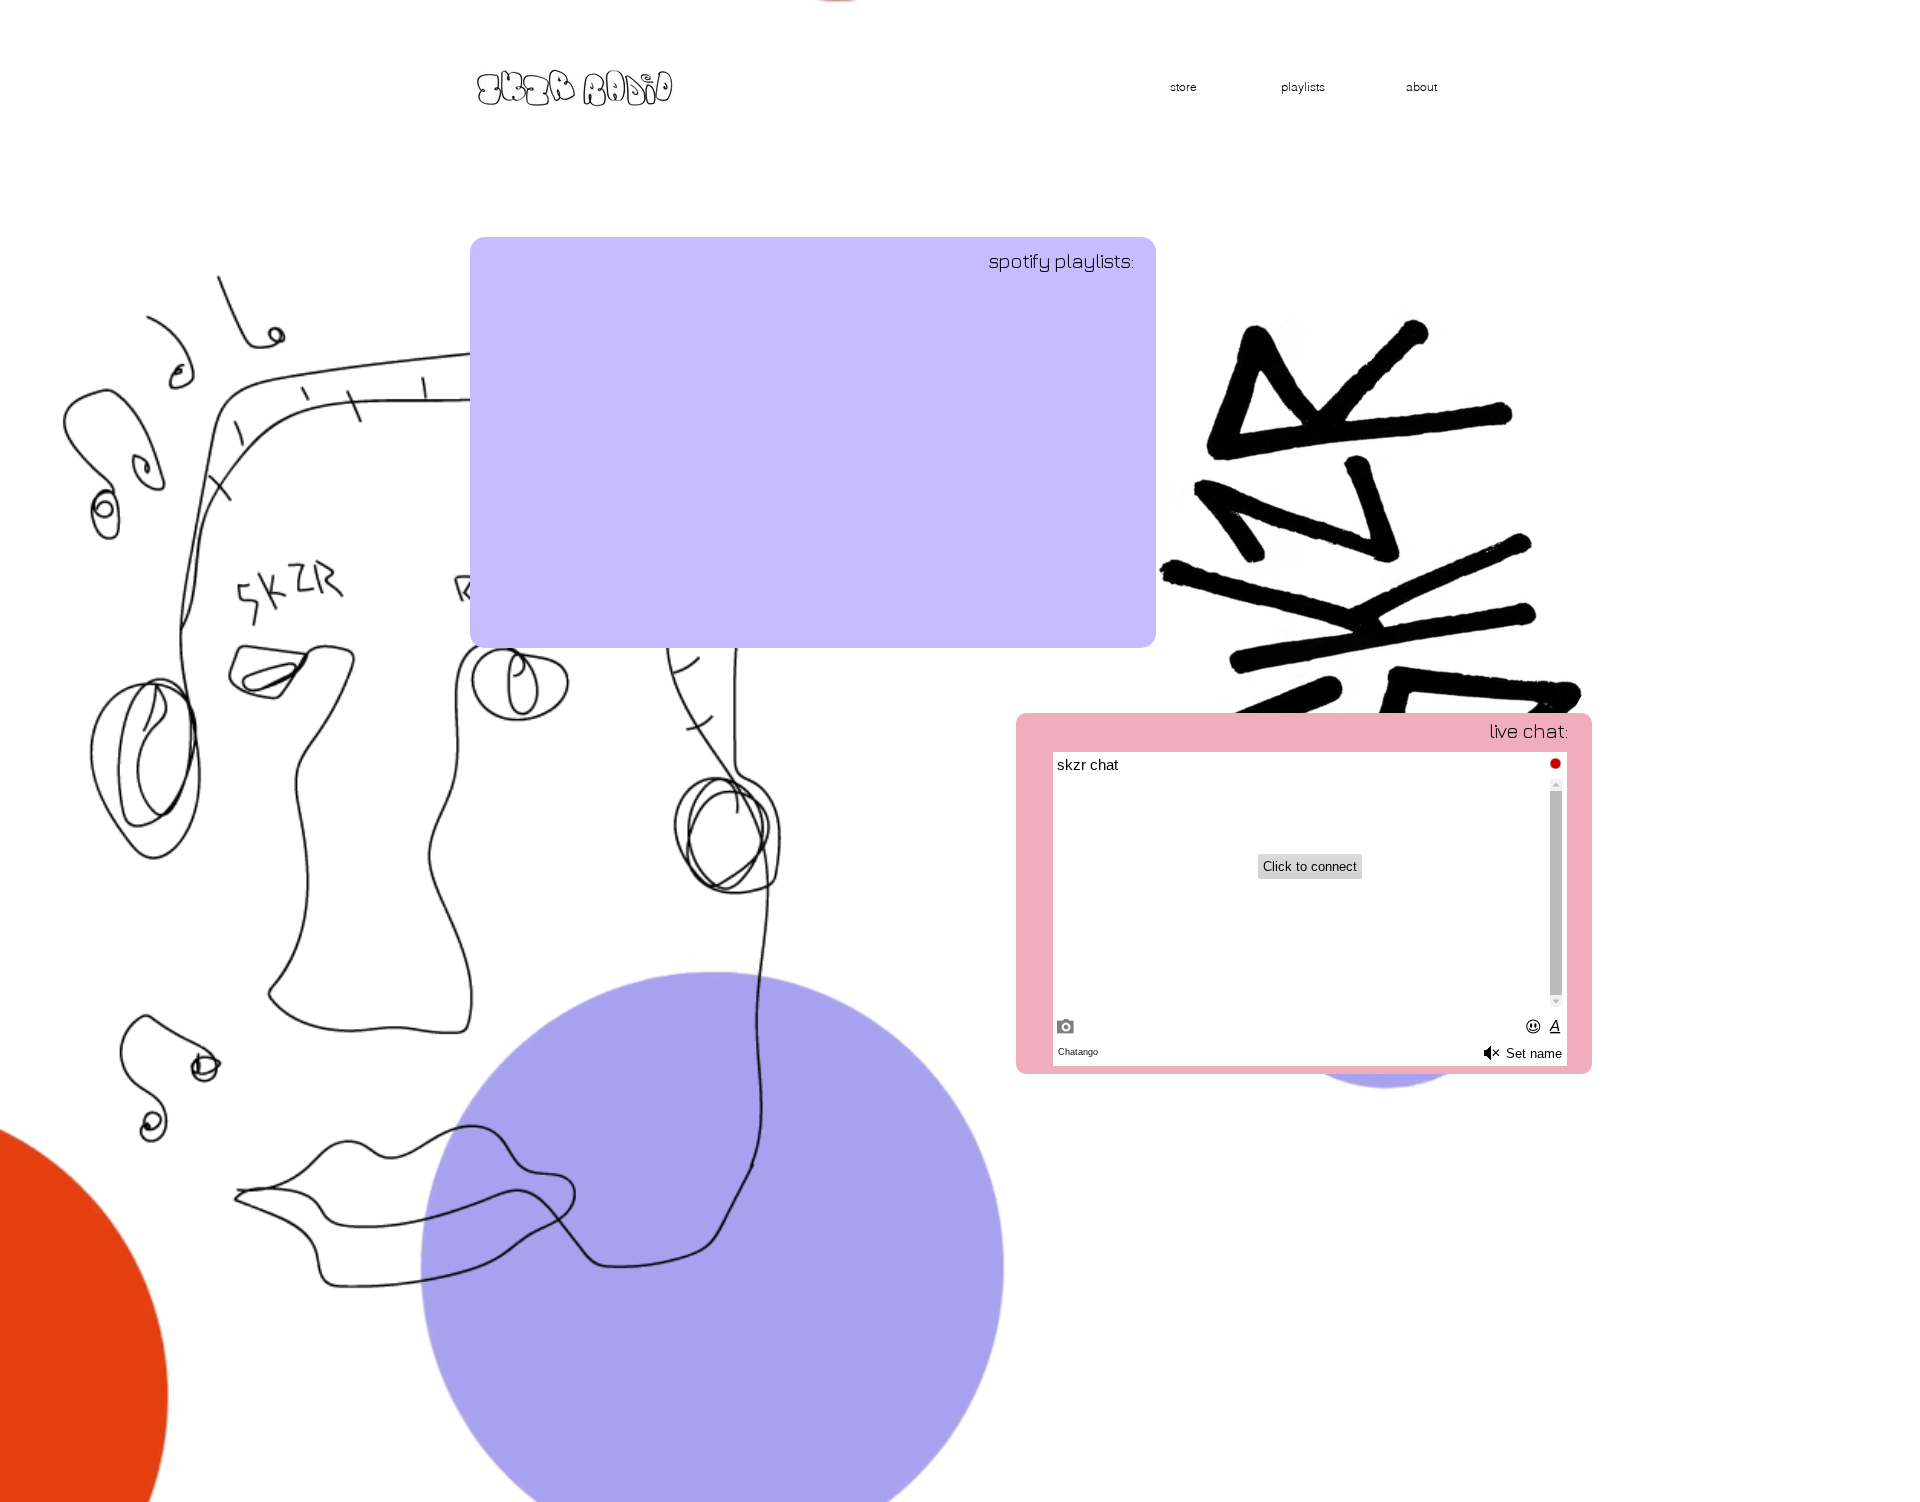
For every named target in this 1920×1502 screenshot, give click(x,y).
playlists (1303, 86)
